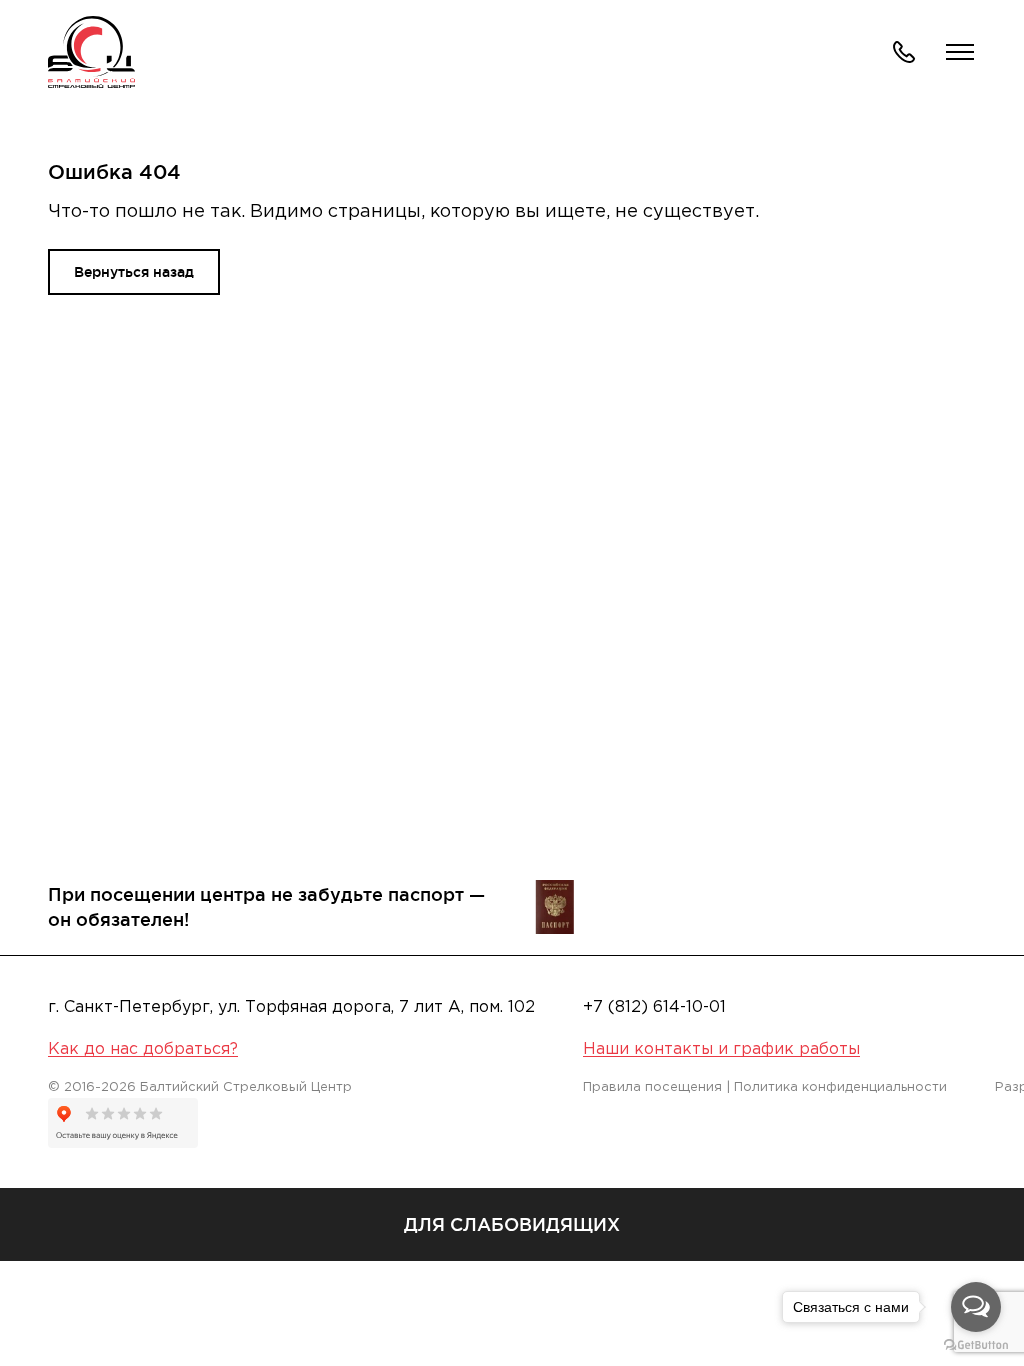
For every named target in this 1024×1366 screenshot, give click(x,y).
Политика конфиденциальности (840, 1087)
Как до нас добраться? (143, 1049)
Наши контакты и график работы (721, 1049)
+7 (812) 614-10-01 (654, 1007)
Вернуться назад (134, 272)
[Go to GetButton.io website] (976, 1345)
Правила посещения (652, 1087)
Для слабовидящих (512, 1224)
